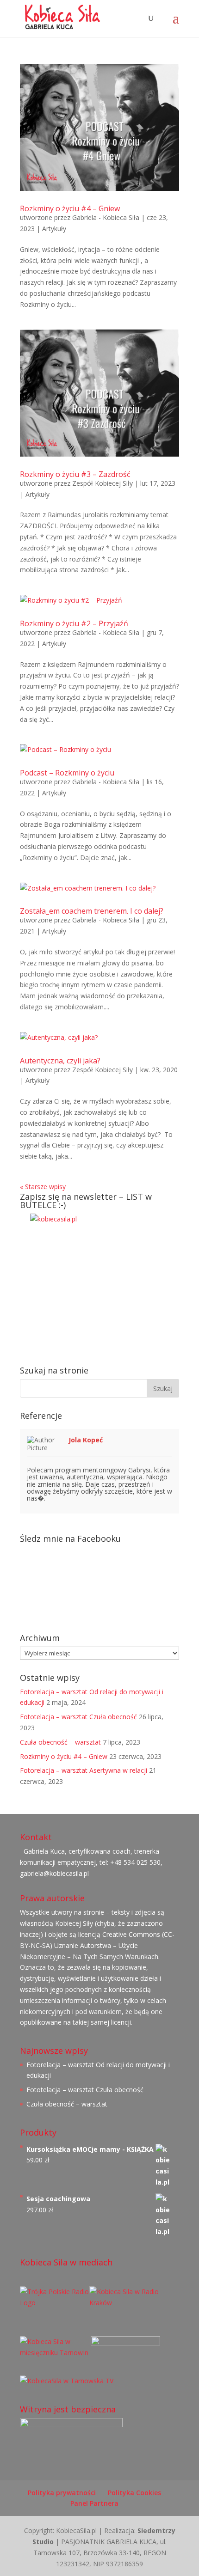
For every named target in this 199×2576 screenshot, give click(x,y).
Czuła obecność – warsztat (60, 1742)
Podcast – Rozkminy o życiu (67, 773)
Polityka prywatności (62, 2493)
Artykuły (54, 229)
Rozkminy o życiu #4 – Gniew (70, 208)
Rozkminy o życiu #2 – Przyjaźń (74, 623)
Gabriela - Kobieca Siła (106, 217)
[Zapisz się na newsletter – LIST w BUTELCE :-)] (99, 1283)
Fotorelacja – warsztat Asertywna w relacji (84, 1770)
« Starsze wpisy (43, 1187)
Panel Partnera (94, 2503)
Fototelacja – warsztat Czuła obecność (78, 1717)
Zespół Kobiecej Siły (103, 483)
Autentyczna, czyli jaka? (60, 1061)
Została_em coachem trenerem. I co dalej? (92, 911)
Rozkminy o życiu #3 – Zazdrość (75, 474)
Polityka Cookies (134, 2493)
